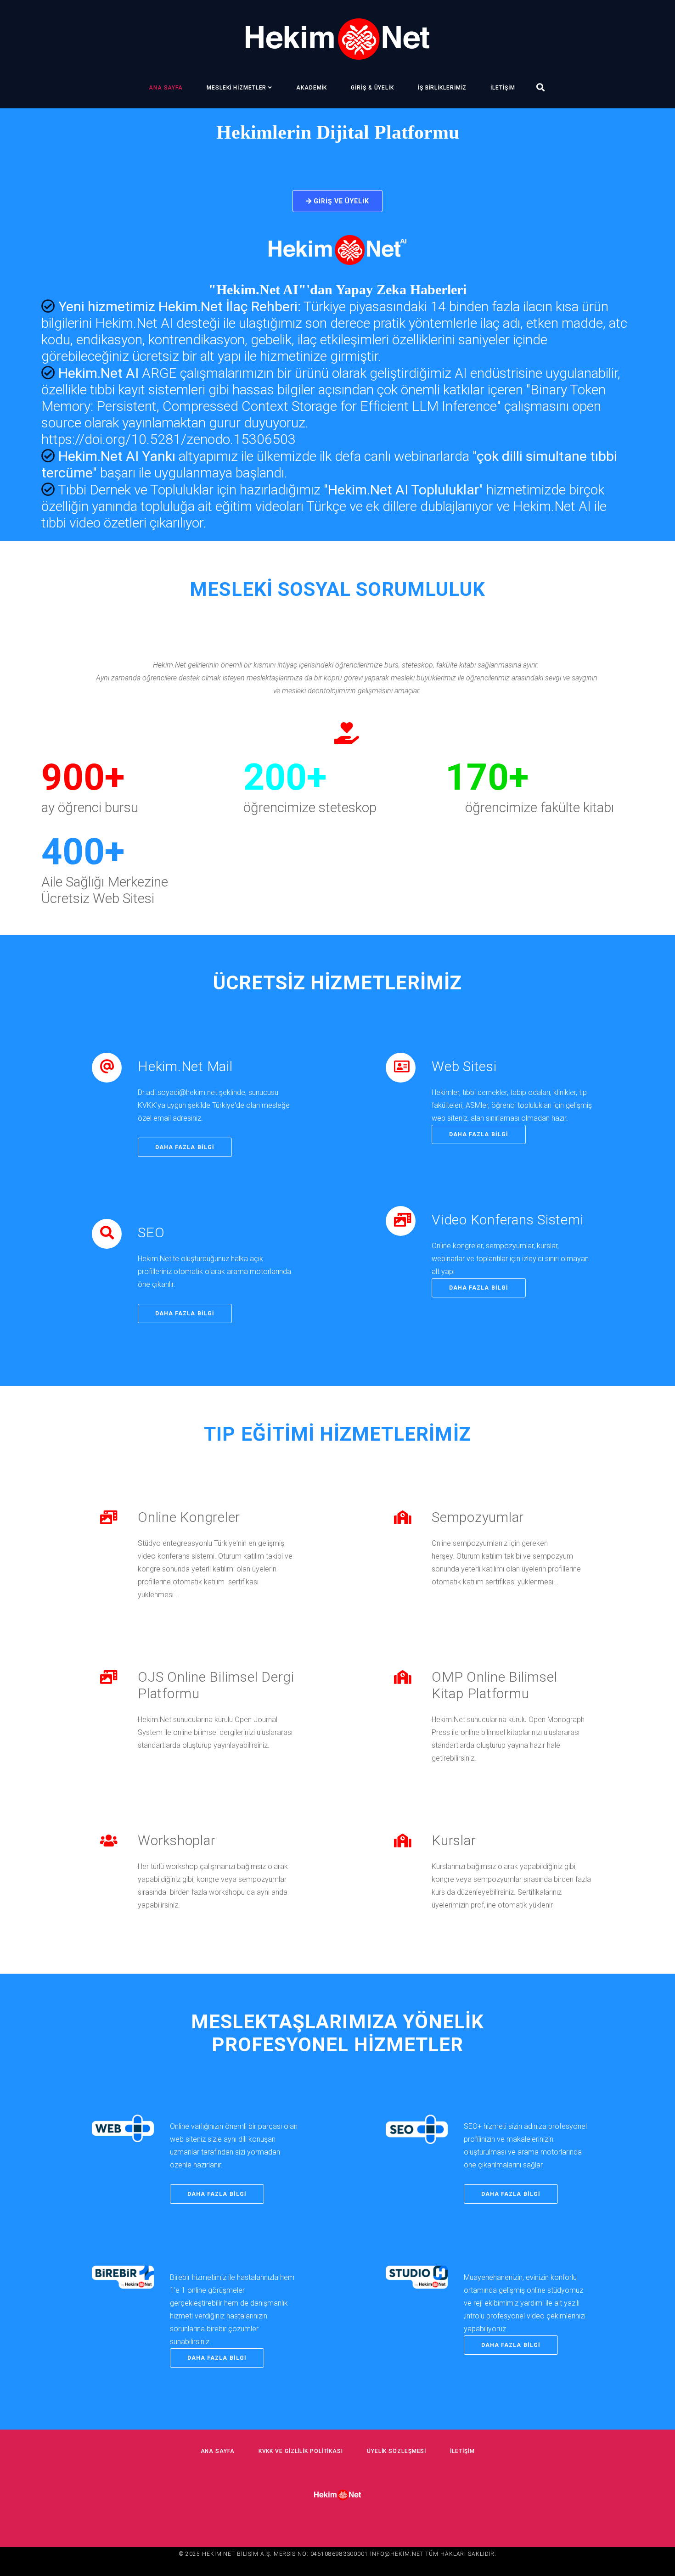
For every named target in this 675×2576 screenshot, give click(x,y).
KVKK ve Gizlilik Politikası (301, 2451)
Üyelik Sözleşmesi (397, 2451)
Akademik (312, 88)
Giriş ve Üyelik (341, 201)
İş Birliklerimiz (442, 88)
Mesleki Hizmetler (236, 88)
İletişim (503, 88)
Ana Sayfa (166, 88)
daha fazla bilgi (185, 1147)
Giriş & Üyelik (372, 88)
